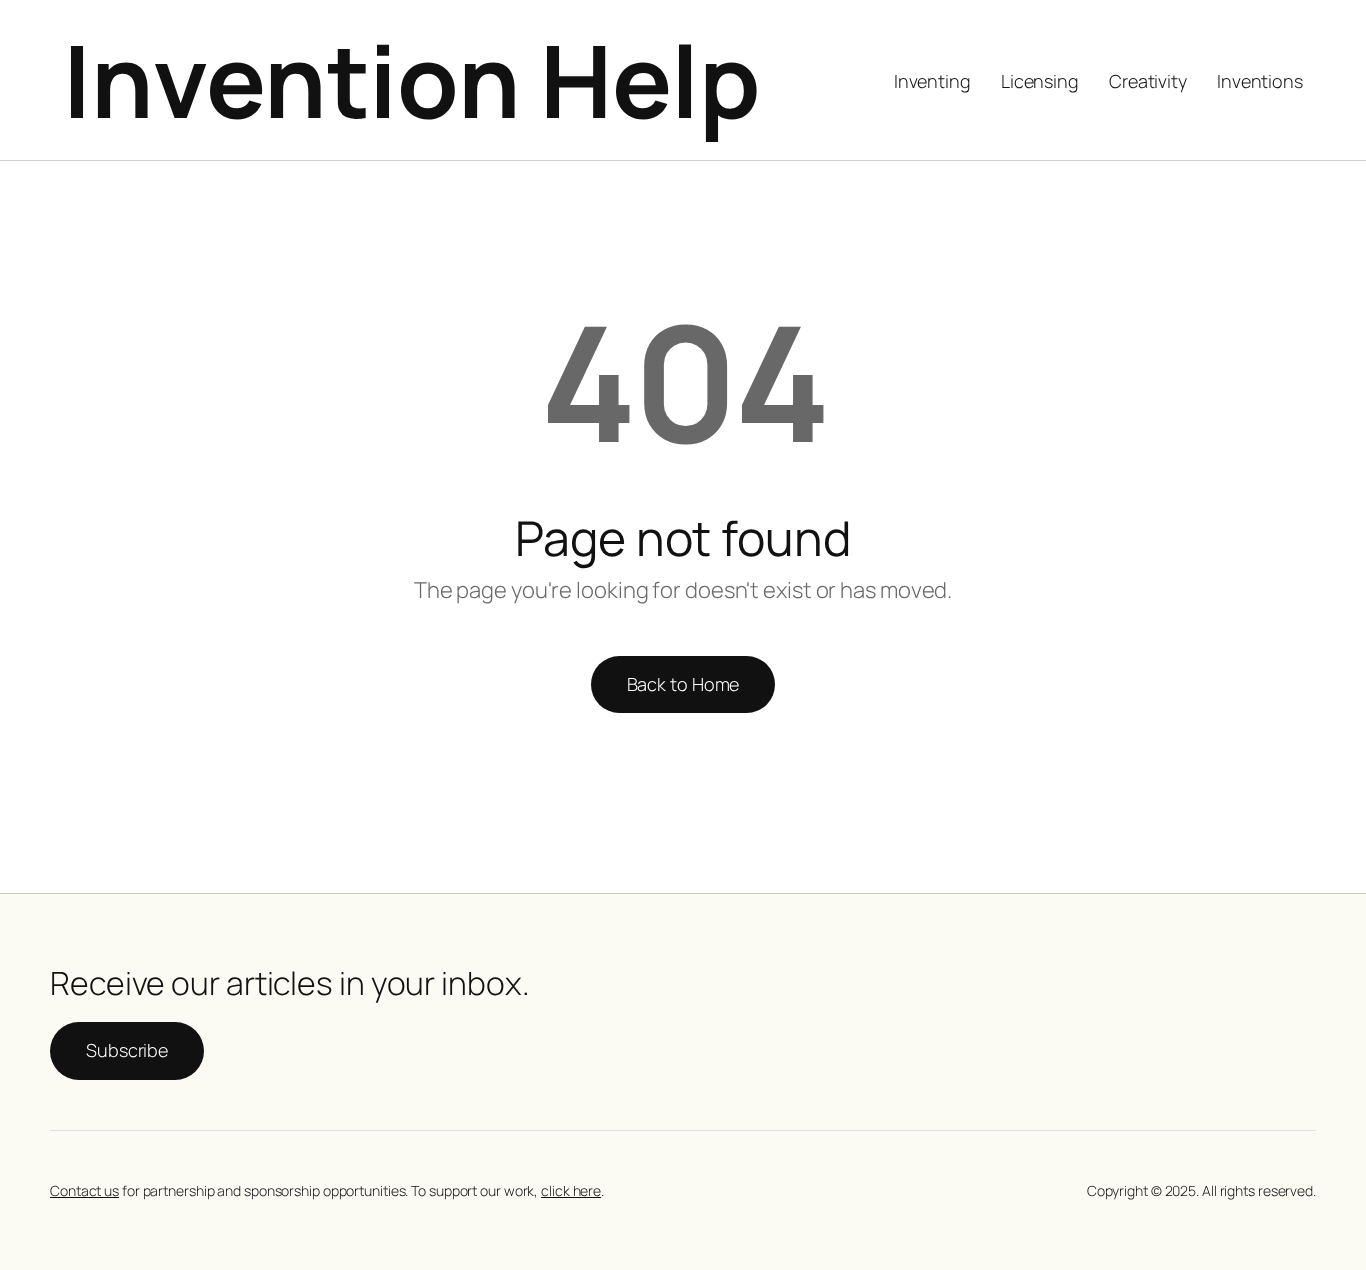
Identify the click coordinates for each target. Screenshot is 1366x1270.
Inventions (1260, 81)
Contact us (84, 1190)
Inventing (932, 81)
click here (571, 1190)
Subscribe (127, 1050)
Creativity (1148, 81)
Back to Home (683, 684)
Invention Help (411, 80)
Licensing (1040, 81)
